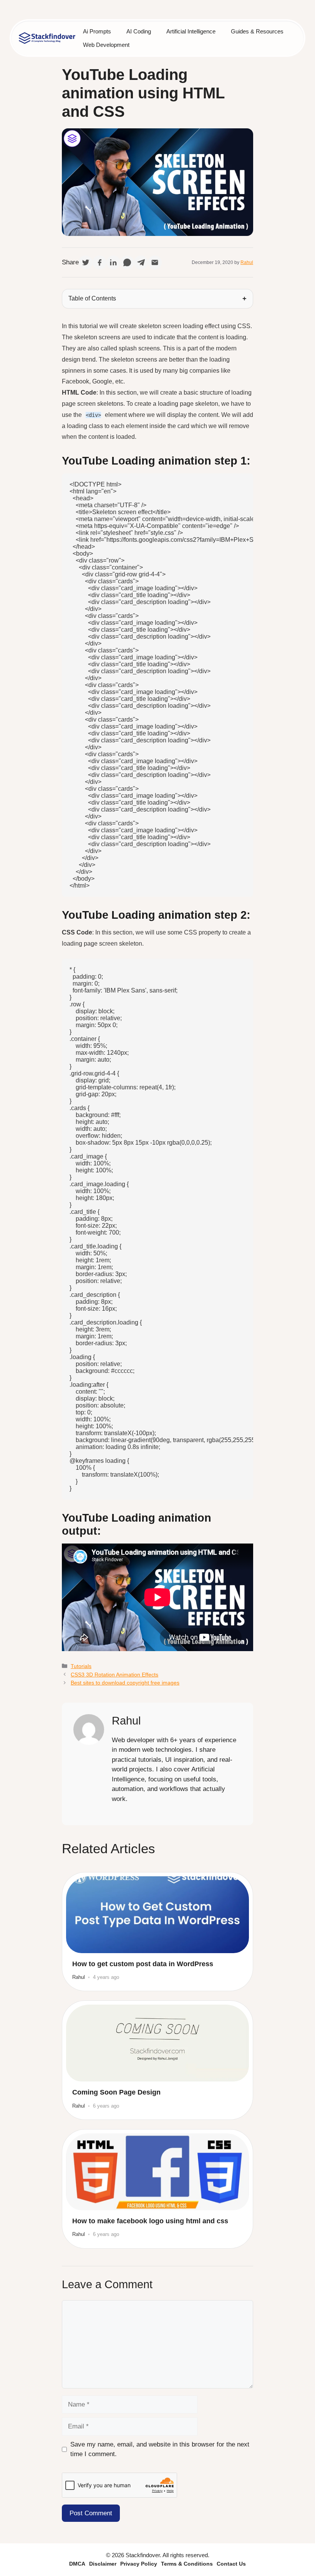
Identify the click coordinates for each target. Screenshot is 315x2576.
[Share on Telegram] (141, 262)
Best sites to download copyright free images (125, 1683)
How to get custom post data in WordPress (143, 1964)
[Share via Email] (155, 262)
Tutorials (81, 1666)
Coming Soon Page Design (116, 2092)
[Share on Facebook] (99, 262)
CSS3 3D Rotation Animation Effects (114, 1675)
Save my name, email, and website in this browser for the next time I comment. (160, 2449)
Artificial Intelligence (191, 31)
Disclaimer (103, 2564)
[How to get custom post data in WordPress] (157, 1915)
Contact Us (231, 2564)
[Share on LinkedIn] (113, 262)
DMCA (77, 2564)
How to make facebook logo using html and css (150, 2221)
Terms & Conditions (187, 2564)
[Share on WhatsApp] (127, 262)
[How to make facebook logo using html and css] (157, 2172)
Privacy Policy (139, 2564)
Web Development (106, 45)
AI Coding (139, 31)
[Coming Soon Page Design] (157, 2043)
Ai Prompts (97, 31)
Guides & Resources (257, 31)
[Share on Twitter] (86, 262)
